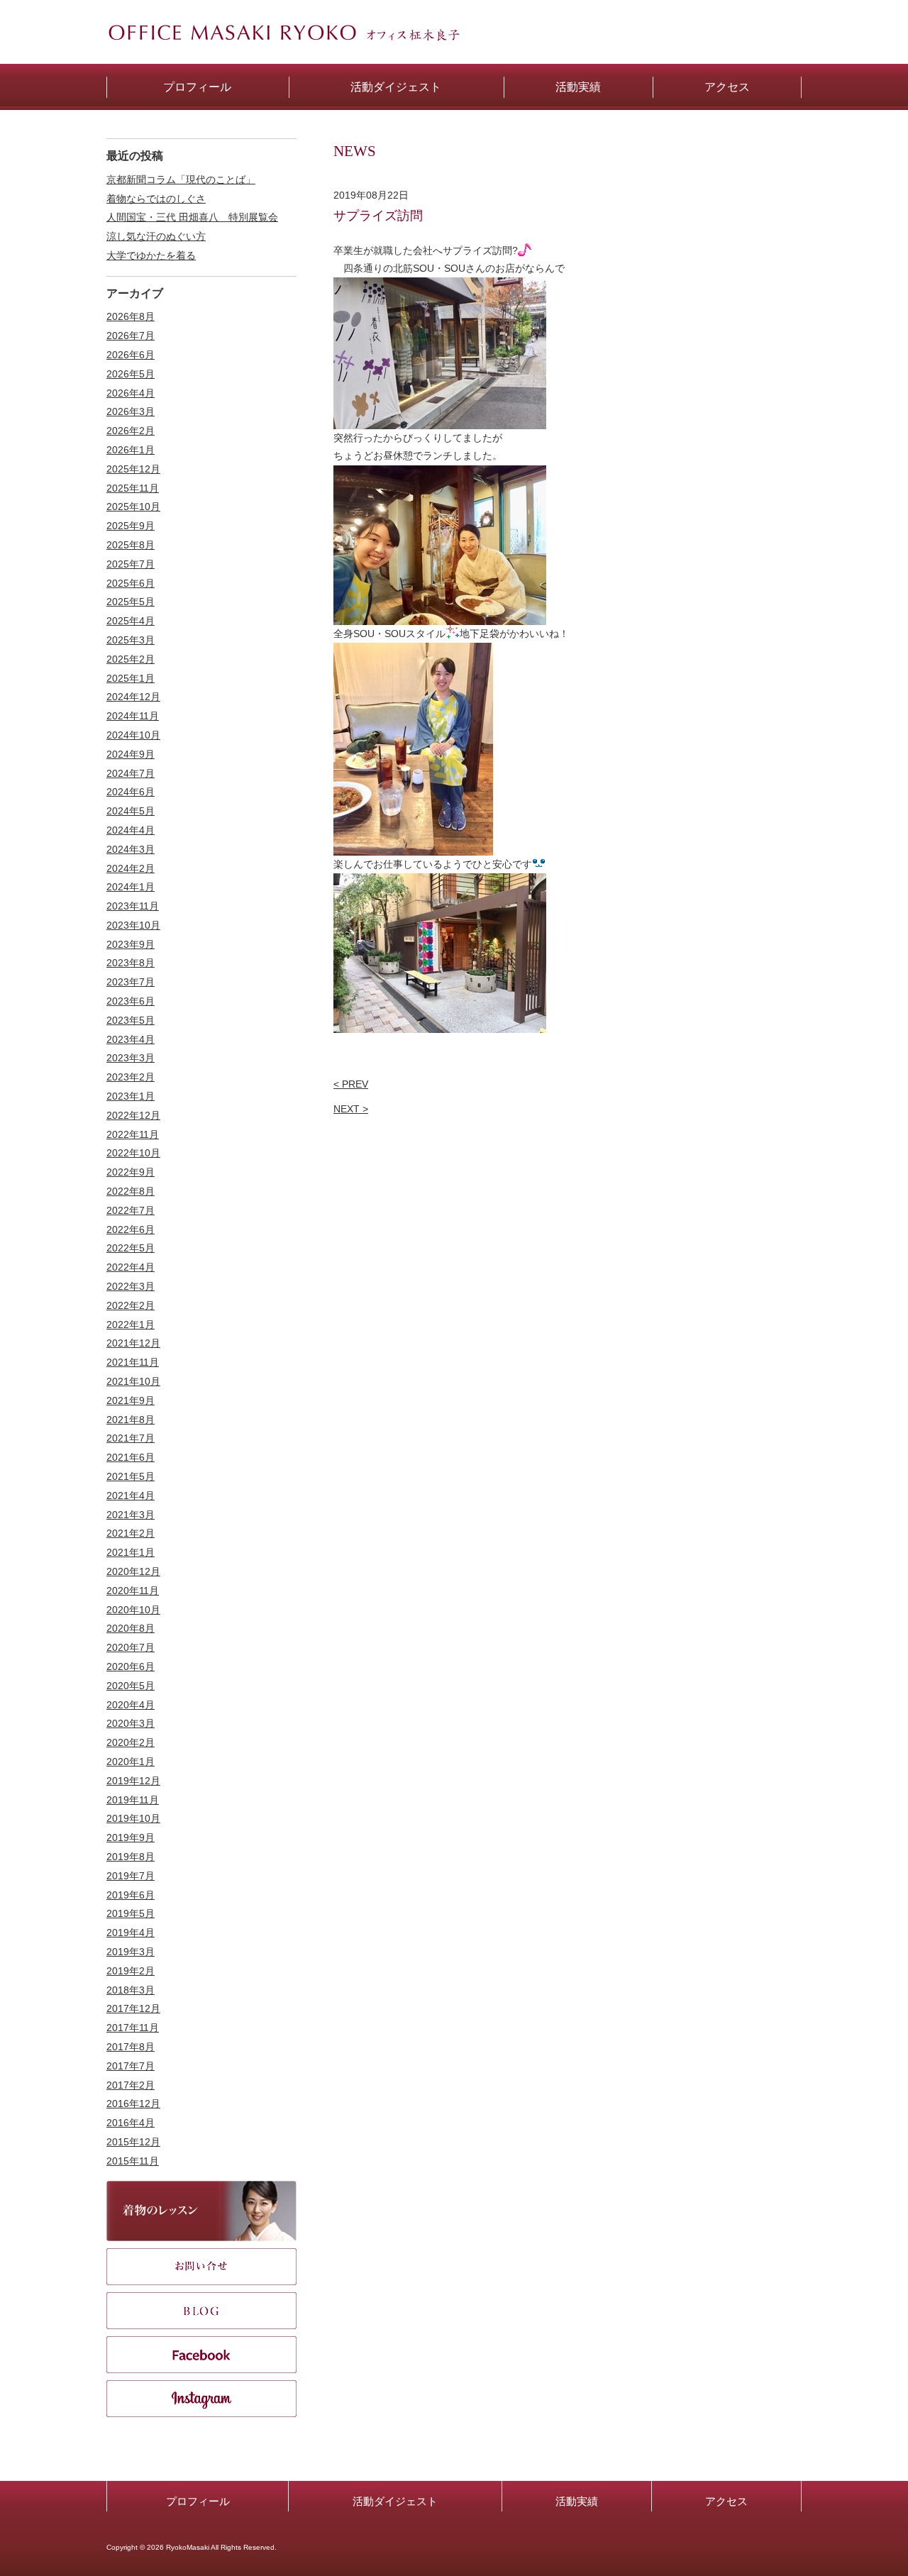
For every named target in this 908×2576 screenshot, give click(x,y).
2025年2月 (131, 659)
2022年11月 (133, 1134)
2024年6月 (131, 792)
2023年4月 (131, 1039)
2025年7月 (131, 564)
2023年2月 (131, 1077)
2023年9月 (131, 944)
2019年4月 (131, 1933)
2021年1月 (131, 1552)
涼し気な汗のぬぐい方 (156, 236)
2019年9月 (131, 1837)
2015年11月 (133, 2161)
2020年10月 (133, 1610)
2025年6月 (131, 583)
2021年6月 (131, 1457)
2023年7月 (131, 982)
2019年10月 (133, 1818)
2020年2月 (131, 1742)
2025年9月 (131, 526)
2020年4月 (131, 1705)
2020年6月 (131, 1666)
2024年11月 (133, 716)
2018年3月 (131, 1990)
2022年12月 (133, 1115)
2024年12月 (133, 697)
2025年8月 (131, 545)
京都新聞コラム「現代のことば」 (181, 179)
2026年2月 (131, 431)
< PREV (351, 1084)
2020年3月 (131, 1723)
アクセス (726, 2501)
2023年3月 (131, 1058)
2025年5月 (131, 602)
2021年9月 (131, 1400)
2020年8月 (131, 1628)
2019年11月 (133, 1800)
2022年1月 (131, 1325)
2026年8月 (131, 316)
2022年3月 (131, 1286)
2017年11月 (133, 2028)
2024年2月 (131, 868)
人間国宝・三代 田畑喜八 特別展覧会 (192, 217)
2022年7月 (131, 1210)
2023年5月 (131, 1020)
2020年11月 (133, 1591)
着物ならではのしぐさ (156, 199)
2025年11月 (133, 488)
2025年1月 (131, 678)
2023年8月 (131, 963)
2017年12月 (133, 2008)
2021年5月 (131, 1476)
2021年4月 (131, 1496)
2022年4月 (131, 1267)
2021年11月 (133, 1362)
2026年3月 (131, 411)
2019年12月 (133, 1781)
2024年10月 (133, 735)
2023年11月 (133, 906)
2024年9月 (131, 754)
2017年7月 (131, 2066)
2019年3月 (131, 1952)
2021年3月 (131, 1515)
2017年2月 (131, 2085)
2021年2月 (131, 1533)
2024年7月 (131, 773)
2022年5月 (131, 1248)
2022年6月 (131, 1229)
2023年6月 (131, 1001)
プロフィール (198, 2501)
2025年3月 (131, 640)
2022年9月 (131, 1172)
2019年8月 (131, 1857)
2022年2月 (131, 1305)
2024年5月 (131, 811)
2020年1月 (131, 1762)
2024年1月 (131, 887)
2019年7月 (131, 1876)
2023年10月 (133, 925)
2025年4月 (131, 621)
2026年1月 (131, 450)
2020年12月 (133, 1571)
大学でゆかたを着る (151, 255)
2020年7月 (131, 1647)
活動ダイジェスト (395, 2501)
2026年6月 (131, 355)
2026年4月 (131, 393)
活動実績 (577, 2501)
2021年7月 (131, 1438)
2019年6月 (131, 1895)
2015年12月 (133, 2142)
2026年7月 (131, 336)
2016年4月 (131, 2123)
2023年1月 (131, 1096)
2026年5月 (131, 374)
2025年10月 (133, 507)
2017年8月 (131, 2047)
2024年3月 (131, 849)
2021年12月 (133, 1343)
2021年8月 (131, 1420)
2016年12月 (133, 2104)
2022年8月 (131, 1191)
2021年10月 (133, 1381)
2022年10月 (133, 1153)
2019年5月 (131, 1913)
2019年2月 (131, 1971)
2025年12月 (133, 469)
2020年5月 (131, 1686)
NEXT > (351, 1109)
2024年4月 (131, 830)
